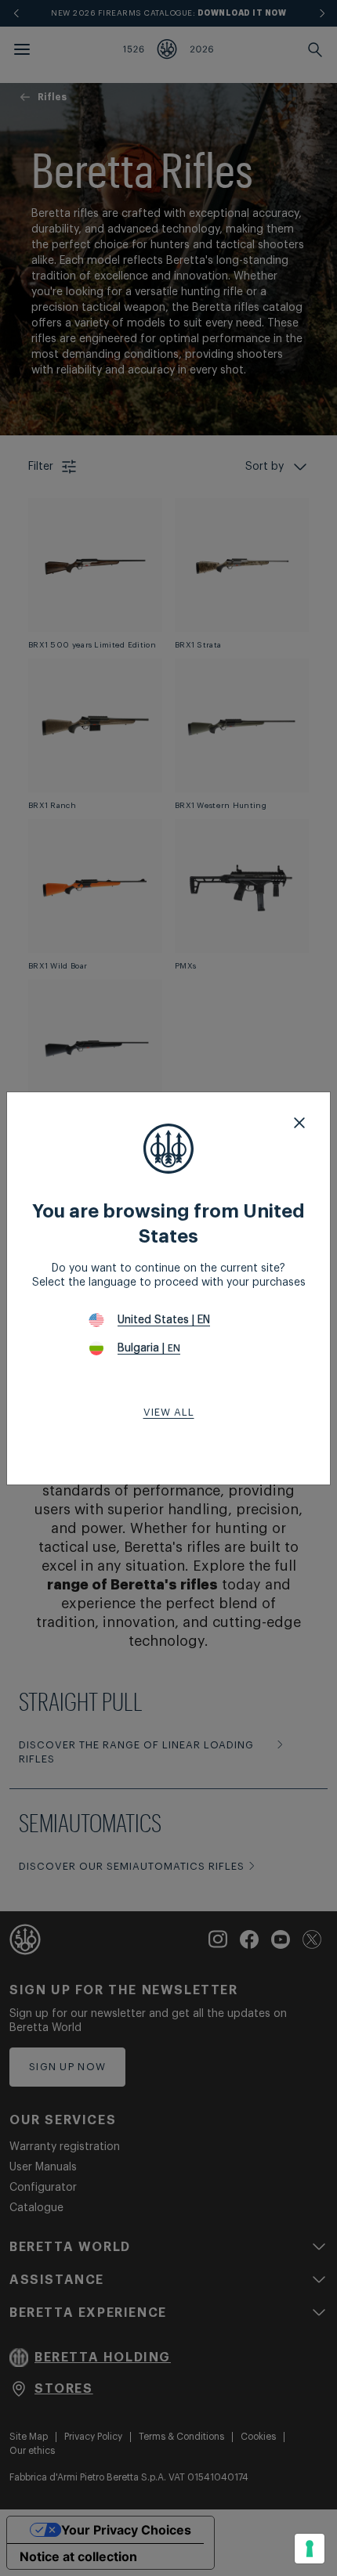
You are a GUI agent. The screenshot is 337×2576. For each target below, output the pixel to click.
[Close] (299, 1123)
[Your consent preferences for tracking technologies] (310, 2549)
